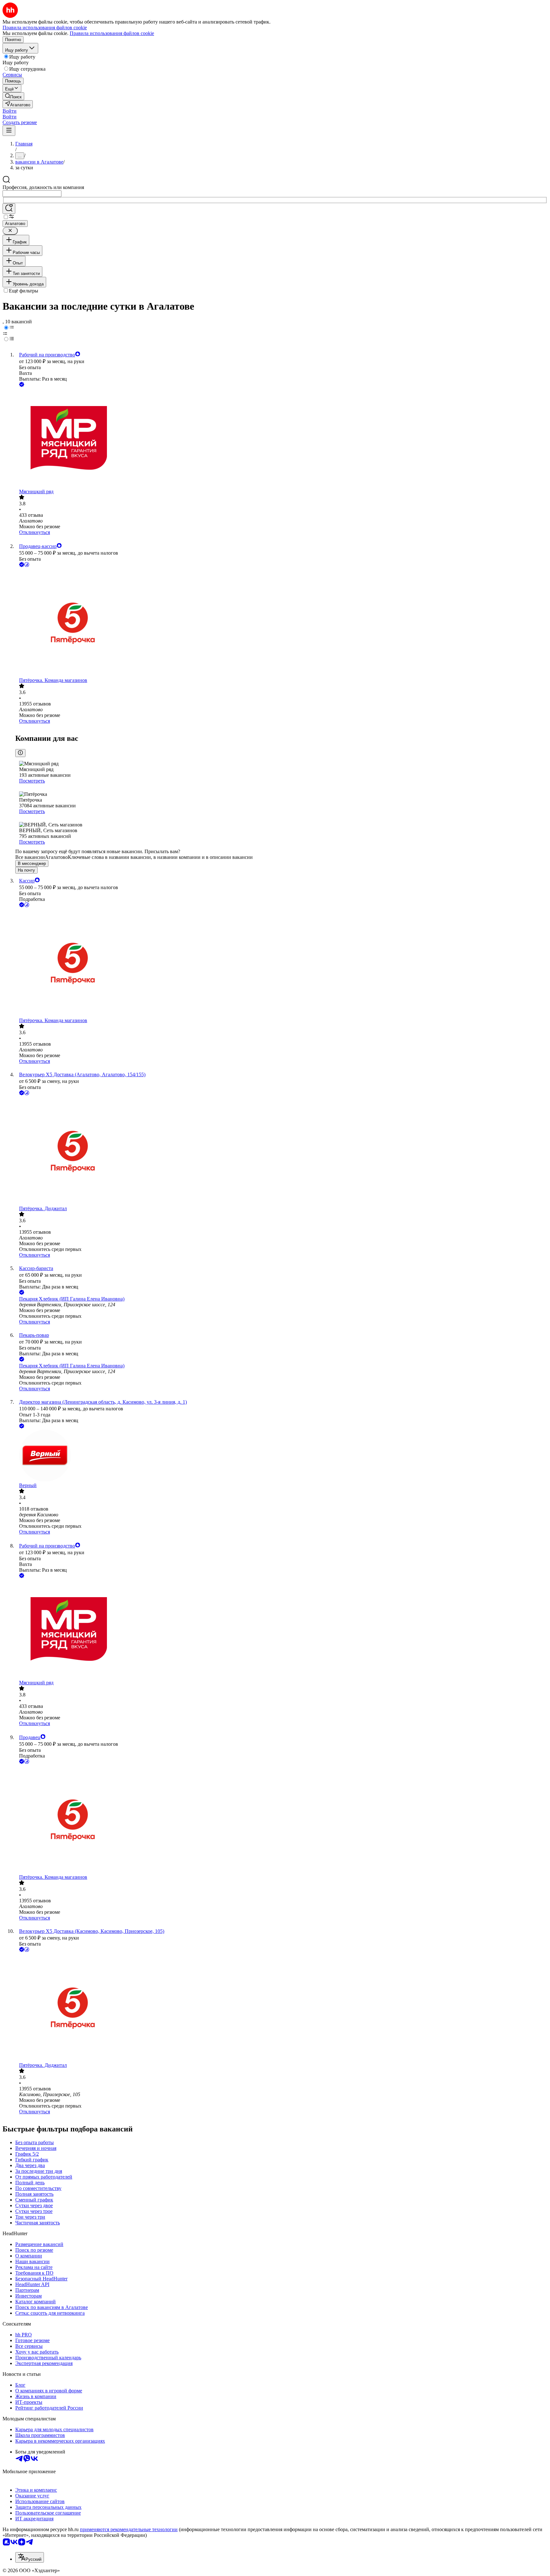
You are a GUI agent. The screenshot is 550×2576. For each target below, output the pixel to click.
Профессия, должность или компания (43, 187)
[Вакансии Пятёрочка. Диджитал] (281, 1151)
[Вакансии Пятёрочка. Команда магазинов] (281, 623)
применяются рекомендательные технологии (129, 2529)
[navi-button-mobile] (9, 131)
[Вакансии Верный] (281, 1456)
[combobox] (32, 194)
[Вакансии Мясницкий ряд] (281, 439)
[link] (13, 96)
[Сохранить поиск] (9, 209)
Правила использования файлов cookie (112, 33)
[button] (10, 111)
